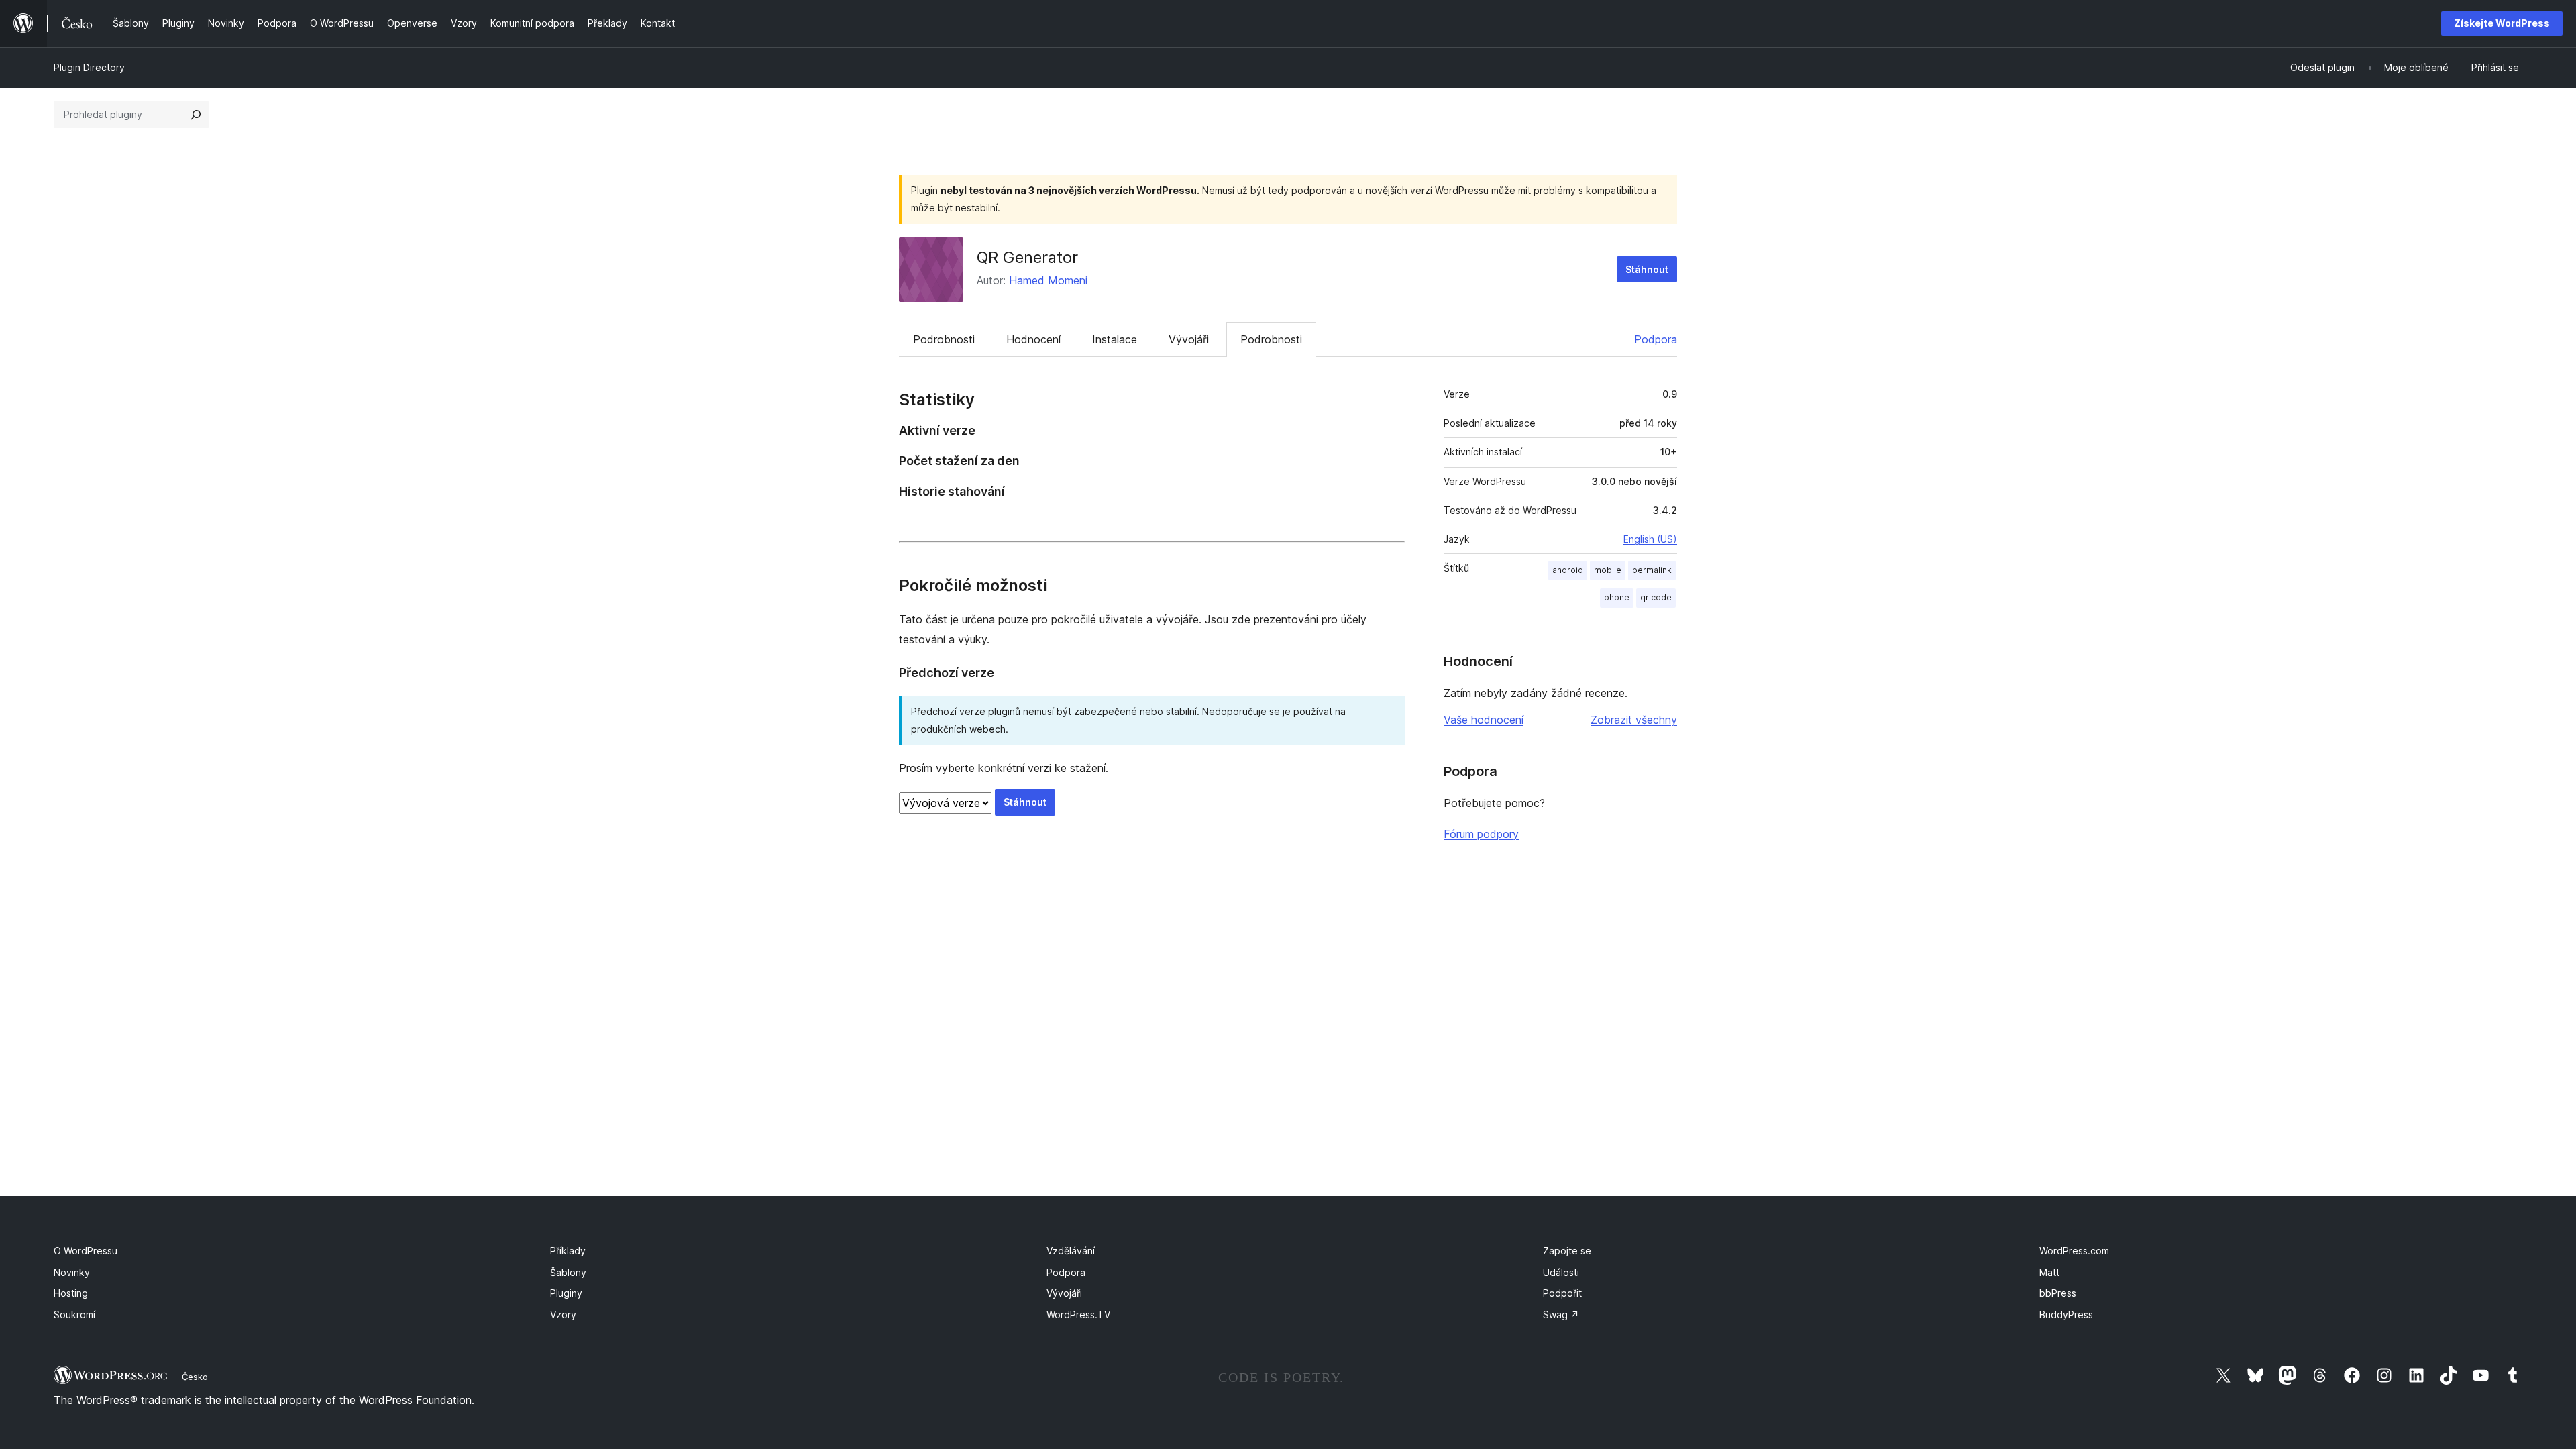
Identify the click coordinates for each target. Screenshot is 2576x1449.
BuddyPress (2066, 1314)
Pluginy (566, 1293)
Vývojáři (1189, 339)
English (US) (1650, 539)
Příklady (568, 1251)
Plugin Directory (89, 67)
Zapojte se (1567, 1251)
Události (1561, 1272)
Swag (1561, 1314)
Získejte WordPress (2502, 23)
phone (1617, 597)
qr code (1656, 597)
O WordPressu (86, 1251)
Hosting (71, 1293)
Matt (2049, 1272)
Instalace (1115, 339)
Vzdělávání (1071, 1251)
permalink (1652, 570)
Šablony (568, 1272)
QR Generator (1027, 257)
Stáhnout (1647, 269)
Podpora (1656, 339)
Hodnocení (1033, 339)
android (1568, 570)
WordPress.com (2074, 1251)
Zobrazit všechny (1634, 720)
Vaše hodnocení (1484, 720)
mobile (1608, 570)
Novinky (72, 1272)
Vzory (563, 1314)
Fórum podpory (1481, 834)
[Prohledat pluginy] (196, 115)
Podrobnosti (944, 339)
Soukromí (74, 1314)
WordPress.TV (1078, 1314)
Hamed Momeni (1048, 280)
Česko (195, 1377)
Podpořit (1562, 1293)
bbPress (2058, 1293)
